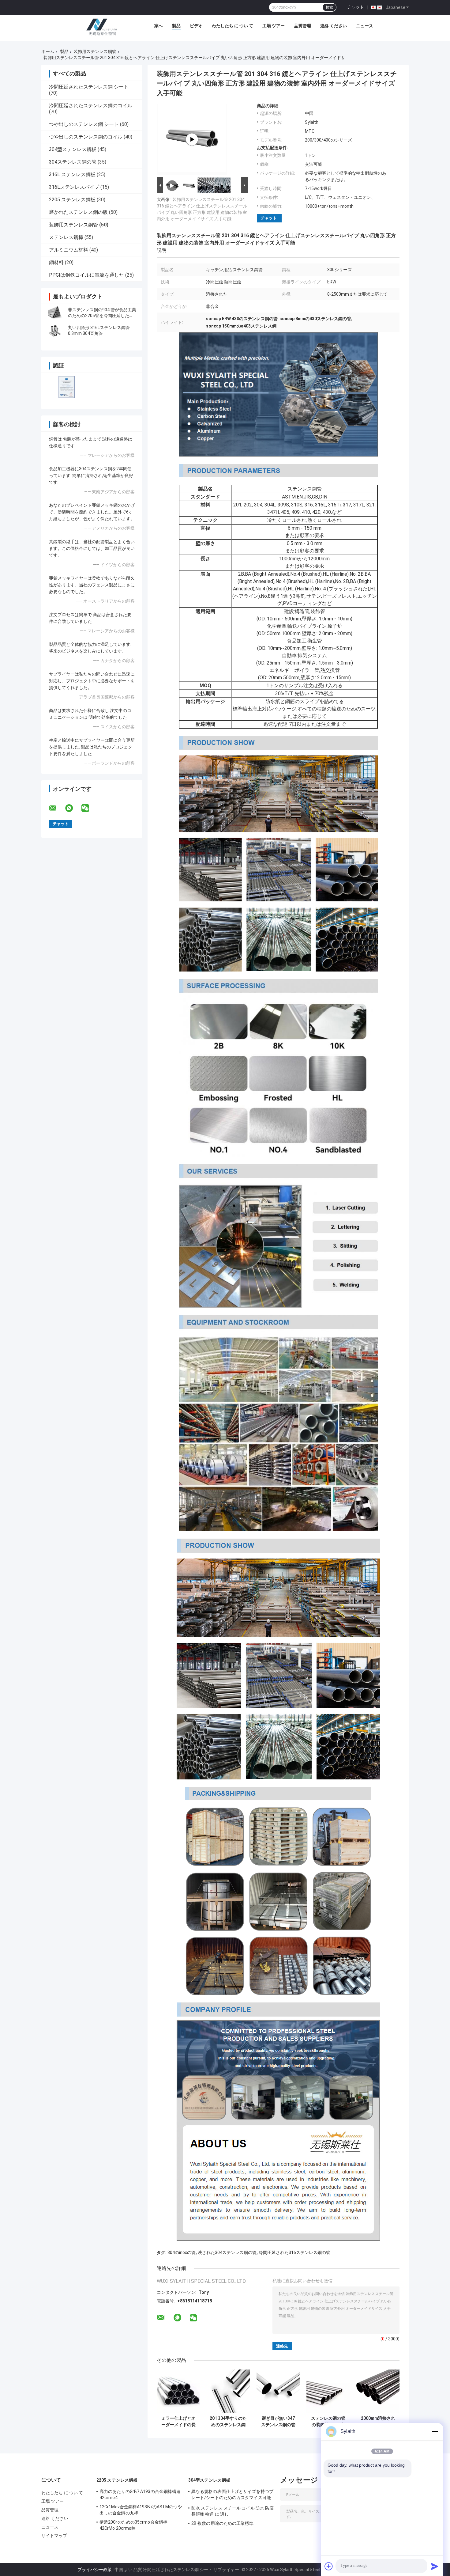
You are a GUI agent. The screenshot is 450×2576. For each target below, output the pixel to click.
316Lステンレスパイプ (74, 187)
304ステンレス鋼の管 (73, 162)
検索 (329, 7)
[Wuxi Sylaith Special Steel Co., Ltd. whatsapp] (73, 808)
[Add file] (329, 2566)
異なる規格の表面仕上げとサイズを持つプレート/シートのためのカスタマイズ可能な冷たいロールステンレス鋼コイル (232, 2495)
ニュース (365, 26)
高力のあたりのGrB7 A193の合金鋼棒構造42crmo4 (140, 2495)
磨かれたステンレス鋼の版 (78, 212)
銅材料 (56, 262)
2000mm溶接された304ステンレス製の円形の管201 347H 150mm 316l (378, 2422)
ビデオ (196, 26)
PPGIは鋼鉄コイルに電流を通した (86, 275)
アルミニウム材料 (69, 250)
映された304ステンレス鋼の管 (227, 2252)
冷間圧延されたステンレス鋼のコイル (91, 106)
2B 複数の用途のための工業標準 (223, 2523)
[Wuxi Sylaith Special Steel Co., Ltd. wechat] (89, 808)
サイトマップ (54, 2536)
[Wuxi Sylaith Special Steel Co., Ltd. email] (57, 808)
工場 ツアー (274, 26)
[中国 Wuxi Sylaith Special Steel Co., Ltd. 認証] (67, 387)
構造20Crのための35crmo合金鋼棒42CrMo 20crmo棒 (133, 2525)
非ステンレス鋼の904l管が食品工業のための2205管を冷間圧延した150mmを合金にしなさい (102, 316)
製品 (176, 26)
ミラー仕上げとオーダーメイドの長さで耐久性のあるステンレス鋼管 (178, 2422)
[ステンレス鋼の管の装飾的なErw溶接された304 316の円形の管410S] (328, 2391)
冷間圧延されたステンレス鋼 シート (89, 87)
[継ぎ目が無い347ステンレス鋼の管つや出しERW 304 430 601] (278, 2391)
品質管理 (302, 26)
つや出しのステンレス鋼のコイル (86, 137)
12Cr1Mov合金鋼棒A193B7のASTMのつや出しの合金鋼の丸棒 (141, 2510)
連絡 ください (334, 26)
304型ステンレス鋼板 (73, 149)
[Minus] (435, 2431)
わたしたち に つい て (232, 26)
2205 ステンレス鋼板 (72, 200)
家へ (159, 26)
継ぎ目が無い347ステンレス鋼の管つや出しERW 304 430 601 (278, 2422)
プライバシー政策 (95, 2570)
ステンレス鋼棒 (66, 237)
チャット (355, 7)
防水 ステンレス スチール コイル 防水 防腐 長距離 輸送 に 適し (232, 2511)
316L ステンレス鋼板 (72, 174)
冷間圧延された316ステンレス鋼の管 (294, 2252)
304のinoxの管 (182, 2252)
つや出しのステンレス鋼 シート (84, 124)
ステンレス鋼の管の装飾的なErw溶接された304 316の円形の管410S (328, 2422)
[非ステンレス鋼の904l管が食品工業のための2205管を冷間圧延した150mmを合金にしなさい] (55, 313)
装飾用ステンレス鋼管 (95, 51)
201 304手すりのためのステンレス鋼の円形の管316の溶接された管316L (228, 2422)
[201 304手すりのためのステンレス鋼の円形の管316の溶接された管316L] (228, 2391)
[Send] (435, 2566)
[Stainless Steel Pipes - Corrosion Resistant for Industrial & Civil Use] (192, 139)
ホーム (48, 51)
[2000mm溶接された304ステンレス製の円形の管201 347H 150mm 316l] (378, 2391)
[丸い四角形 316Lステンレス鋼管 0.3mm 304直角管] (55, 331)
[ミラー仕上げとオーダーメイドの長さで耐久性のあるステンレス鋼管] (178, 2391)
